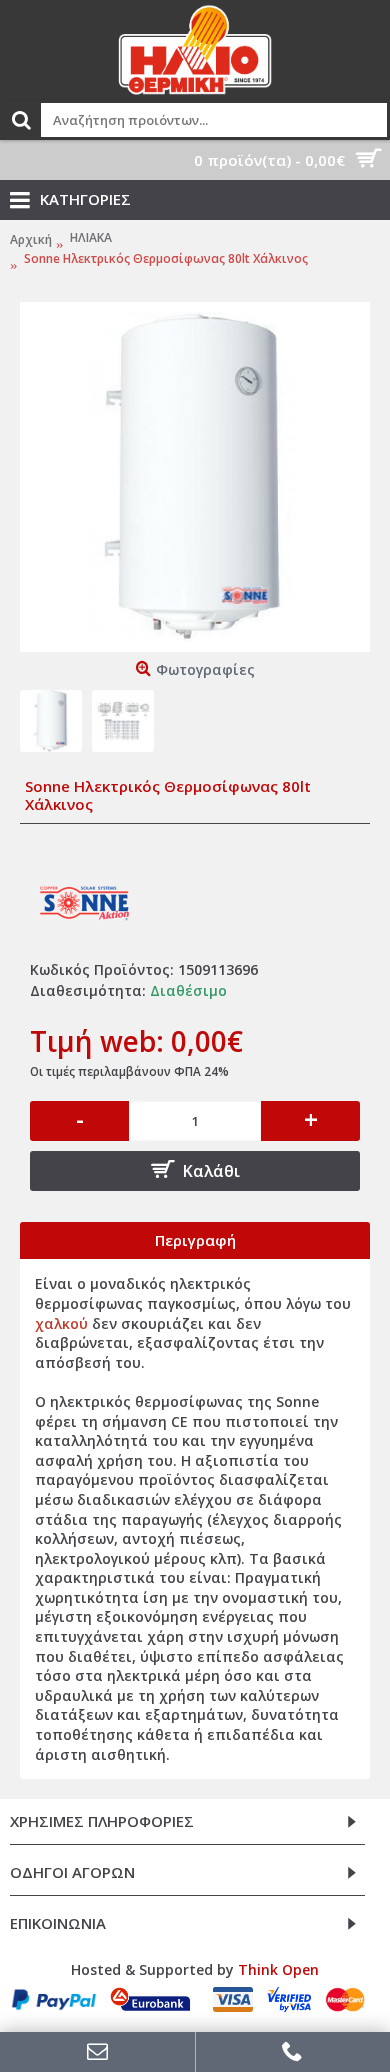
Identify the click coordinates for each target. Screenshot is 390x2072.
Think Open (278, 1969)
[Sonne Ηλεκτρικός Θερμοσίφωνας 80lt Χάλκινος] (195, 477)
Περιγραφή (195, 1240)
